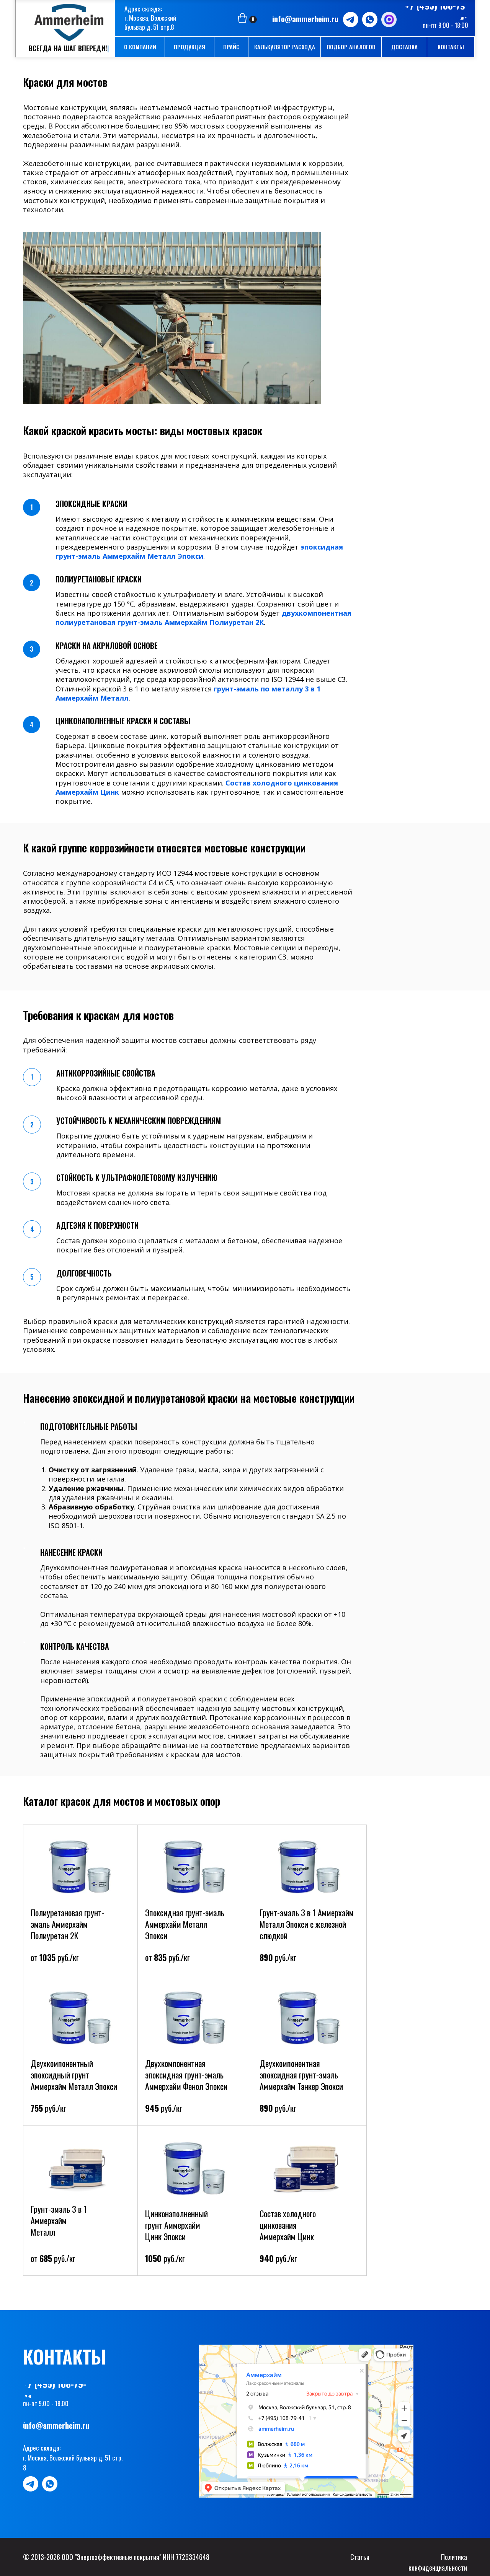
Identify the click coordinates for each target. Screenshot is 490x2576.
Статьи (360, 2557)
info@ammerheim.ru (305, 19)
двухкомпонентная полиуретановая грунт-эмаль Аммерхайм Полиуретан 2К (203, 618)
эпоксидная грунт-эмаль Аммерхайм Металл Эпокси (199, 551)
